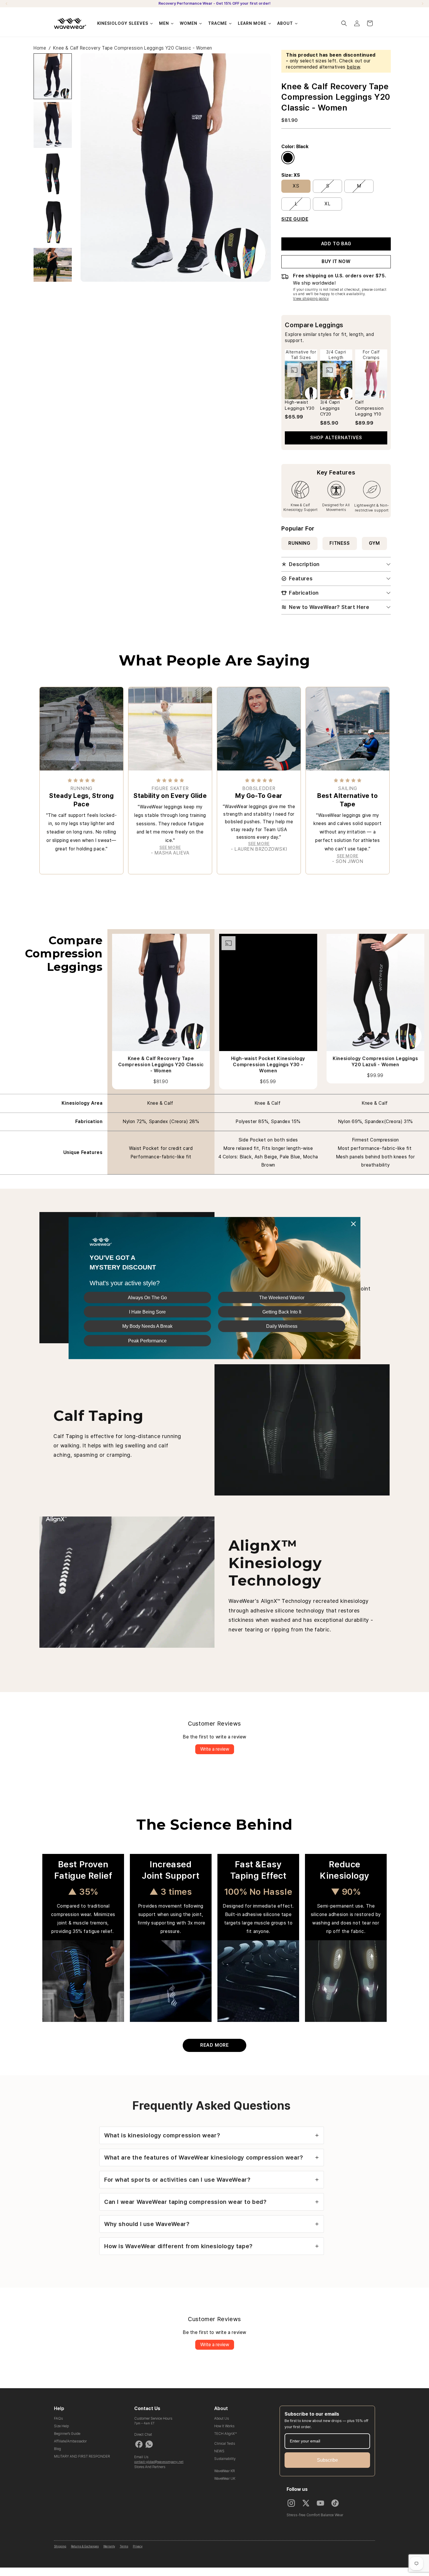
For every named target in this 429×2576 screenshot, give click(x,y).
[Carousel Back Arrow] (7, 4)
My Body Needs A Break (147, 1326)
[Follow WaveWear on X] (306, 2503)
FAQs (58, 2419)
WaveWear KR (225, 2471)
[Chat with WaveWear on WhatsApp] (149, 2444)
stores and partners (150, 2467)
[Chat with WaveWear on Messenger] (139, 2444)
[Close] (353, 1224)
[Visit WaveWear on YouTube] (320, 2503)
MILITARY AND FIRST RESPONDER (82, 2456)
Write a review (215, 1749)
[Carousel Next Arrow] (422, 4)
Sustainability (225, 2459)
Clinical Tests (225, 2444)
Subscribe (327, 2460)
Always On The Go (147, 1297)
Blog (57, 2449)
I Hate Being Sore (147, 1312)
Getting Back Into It (282, 1312)
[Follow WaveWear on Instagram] (291, 2503)
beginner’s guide (67, 2434)
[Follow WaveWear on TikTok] (335, 2503)
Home (40, 48)
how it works (224, 2426)
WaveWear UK (225, 2479)
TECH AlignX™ (225, 2434)
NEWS (219, 2451)
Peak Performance (147, 1340)
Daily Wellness (282, 1326)
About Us (222, 2419)
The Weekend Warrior (282, 1297)
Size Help (61, 2426)
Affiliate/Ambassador (70, 2441)
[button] (344, 23)
